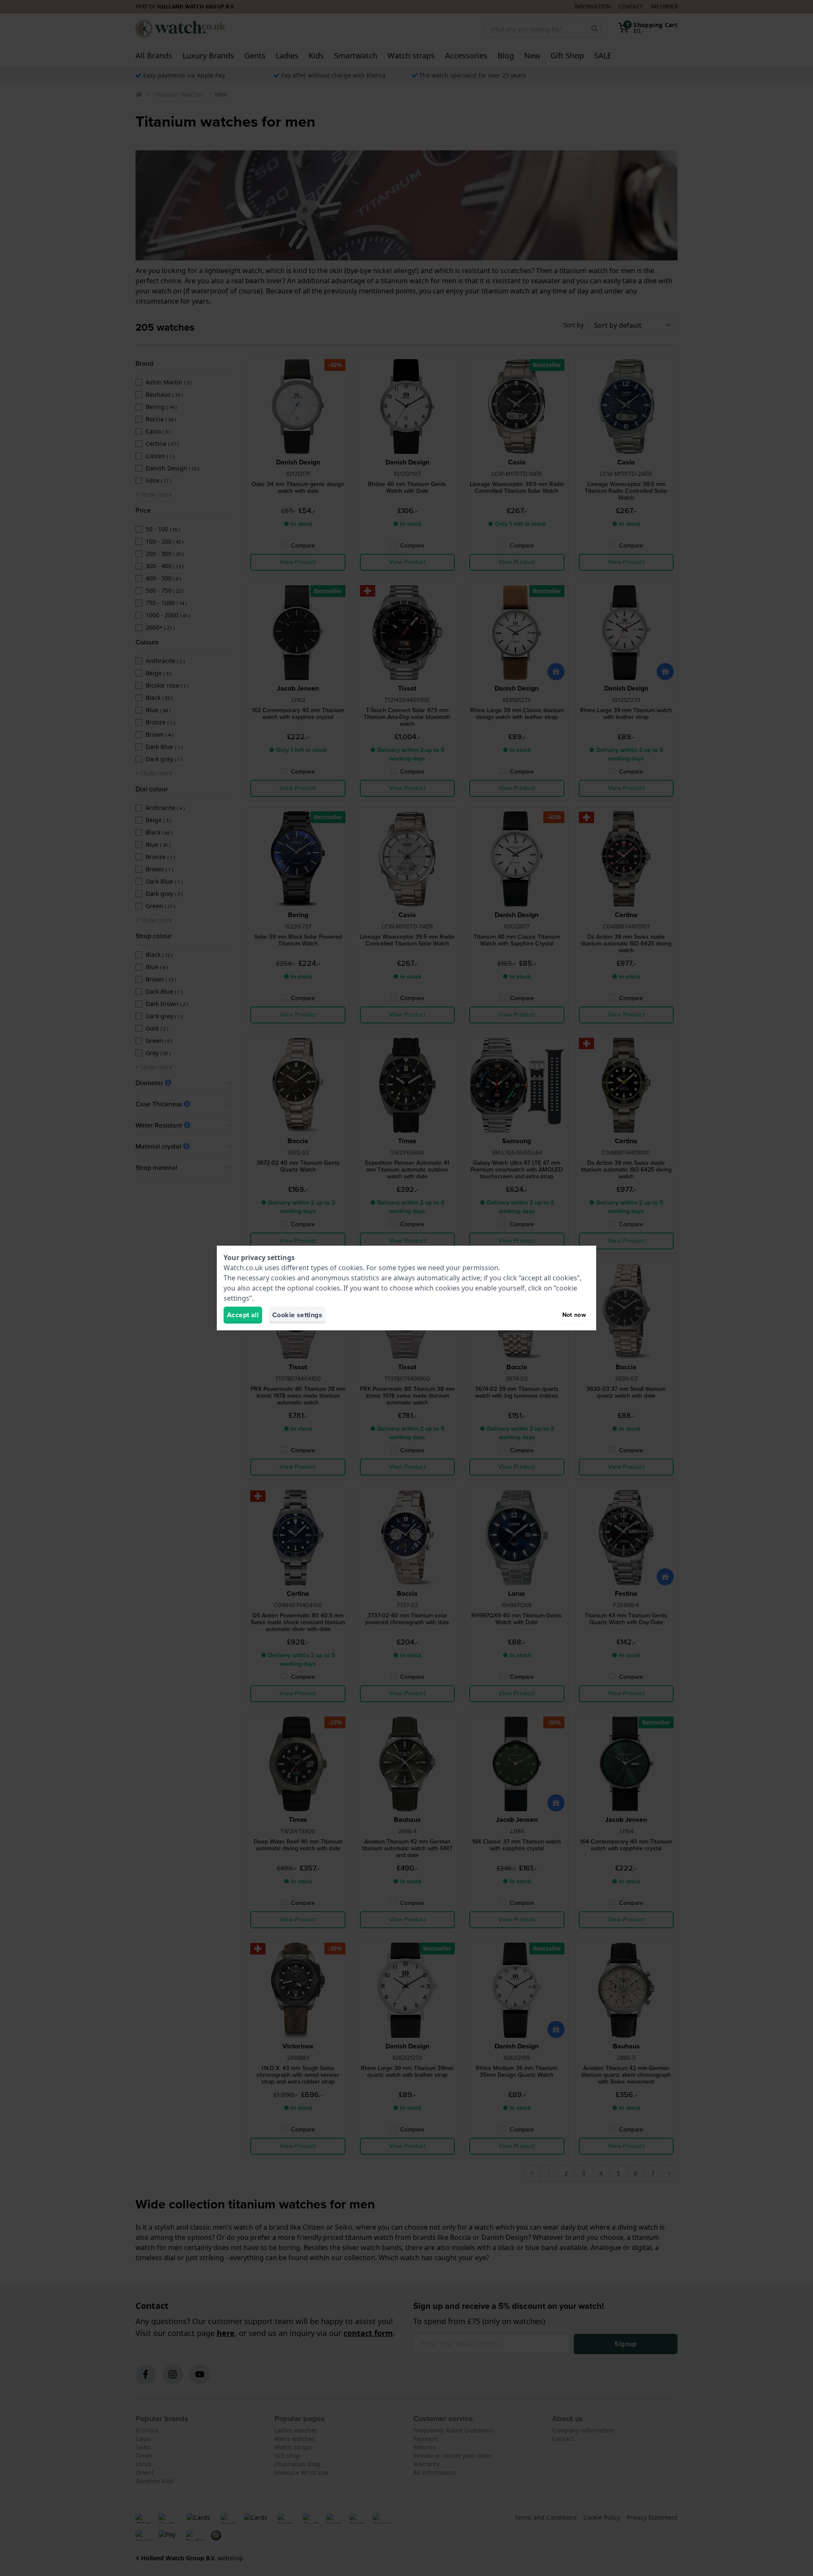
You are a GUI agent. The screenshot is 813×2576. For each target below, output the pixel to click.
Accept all (243, 1315)
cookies (351, 1268)
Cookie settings (297, 1315)
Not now (574, 1315)
